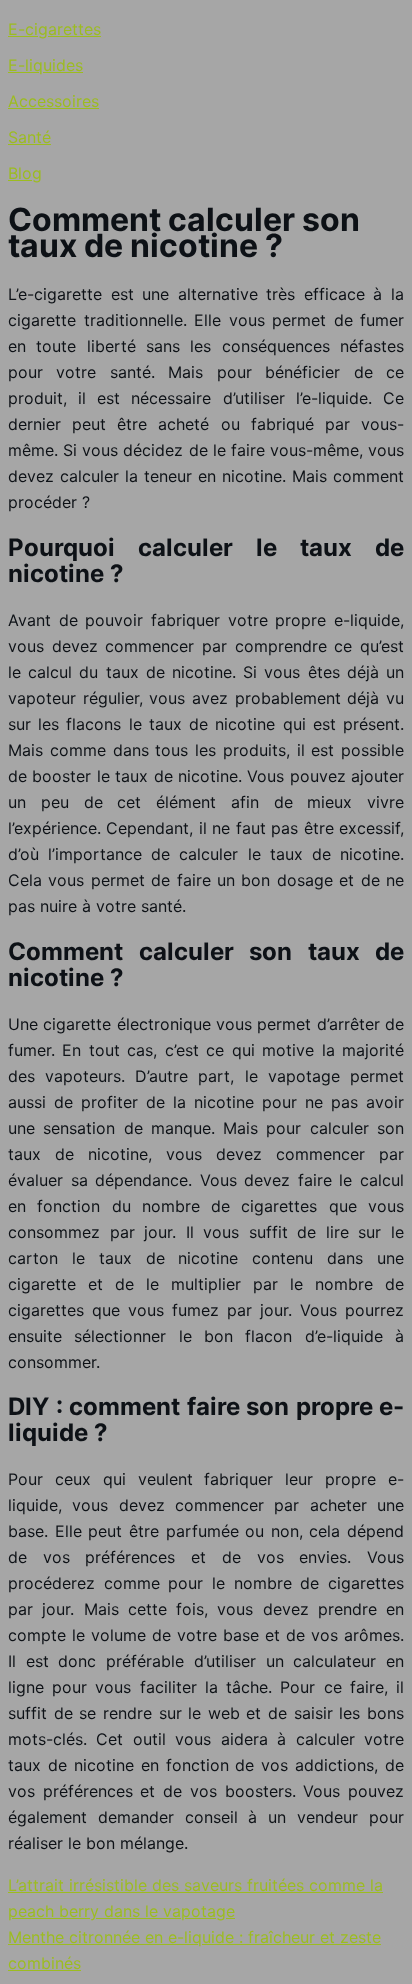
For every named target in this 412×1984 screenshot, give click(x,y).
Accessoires (53, 101)
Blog (25, 173)
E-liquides (45, 65)
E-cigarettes (54, 29)
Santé (29, 137)
